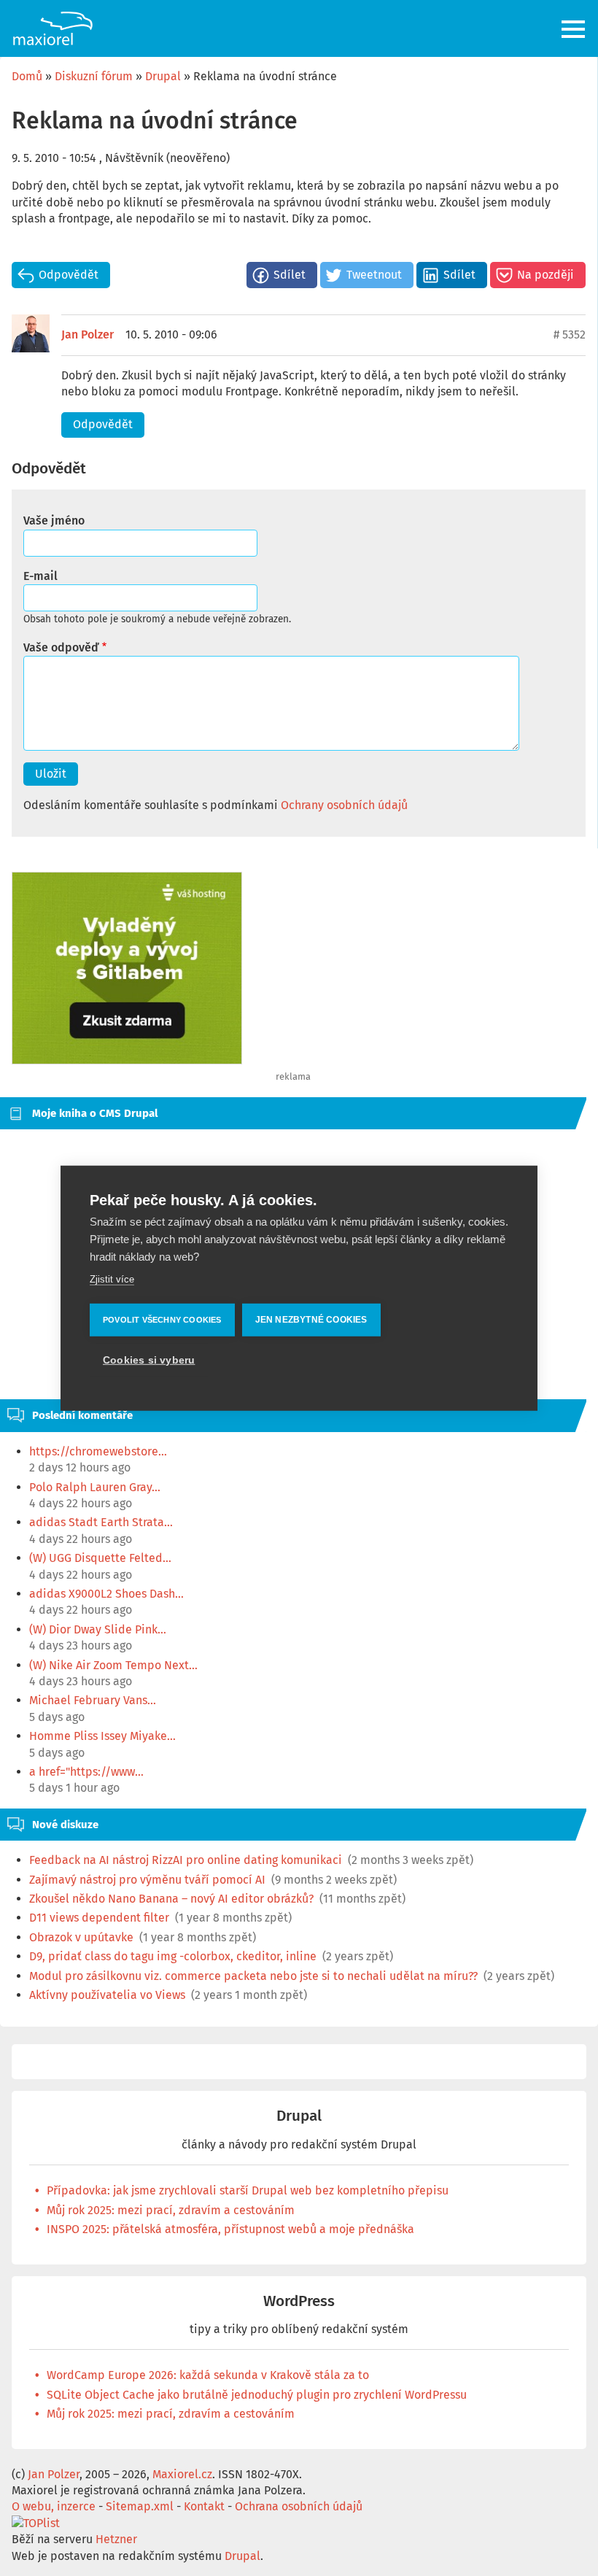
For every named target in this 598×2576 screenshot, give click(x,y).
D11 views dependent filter (99, 1918)
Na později (545, 275)
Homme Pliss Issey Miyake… (102, 1736)
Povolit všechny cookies (162, 1320)
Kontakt (204, 2506)
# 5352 (570, 334)
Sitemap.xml (140, 2506)
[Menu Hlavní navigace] (574, 29)
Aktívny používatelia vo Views (107, 1995)
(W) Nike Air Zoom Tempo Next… (113, 1665)
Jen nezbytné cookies (311, 1320)
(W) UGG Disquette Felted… (100, 1558)
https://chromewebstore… (98, 1451)
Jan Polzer (88, 334)
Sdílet (290, 275)
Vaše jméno (54, 521)
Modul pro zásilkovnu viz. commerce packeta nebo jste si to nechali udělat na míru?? (253, 1976)
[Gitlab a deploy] (127, 1060)
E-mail (40, 576)
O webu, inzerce (54, 2506)
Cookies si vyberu (149, 1360)
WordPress (299, 2301)
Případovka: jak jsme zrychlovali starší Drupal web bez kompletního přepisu (248, 2190)
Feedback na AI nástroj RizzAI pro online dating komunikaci (186, 1860)
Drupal (163, 76)
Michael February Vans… (93, 1700)
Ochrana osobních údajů (299, 2506)
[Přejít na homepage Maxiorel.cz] (53, 28)
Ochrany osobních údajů (344, 805)
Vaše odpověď (61, 647)
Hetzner (116, 2539)
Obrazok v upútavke (81, 1937)
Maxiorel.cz (182, 2474)
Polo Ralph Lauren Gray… (95, 1487)
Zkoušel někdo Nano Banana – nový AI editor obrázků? (171, 1899)
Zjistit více (112, 1279)
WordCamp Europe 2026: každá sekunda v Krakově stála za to (208, 2375)
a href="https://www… (86, 1772)
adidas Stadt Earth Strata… (101, 1522)
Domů (27, 76)
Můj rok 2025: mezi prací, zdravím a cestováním (171, 2210)
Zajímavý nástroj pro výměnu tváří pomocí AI (147, 1880)
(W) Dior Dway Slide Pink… (98, 1629)
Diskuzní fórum (94, 76)
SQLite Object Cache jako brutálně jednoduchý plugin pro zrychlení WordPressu (257, 2395)
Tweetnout (374, 275)
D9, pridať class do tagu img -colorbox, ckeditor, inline (173, 1956)
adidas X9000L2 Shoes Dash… (106, 1594)
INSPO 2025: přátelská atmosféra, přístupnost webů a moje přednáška (230, 2229)
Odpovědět (69, 275)
